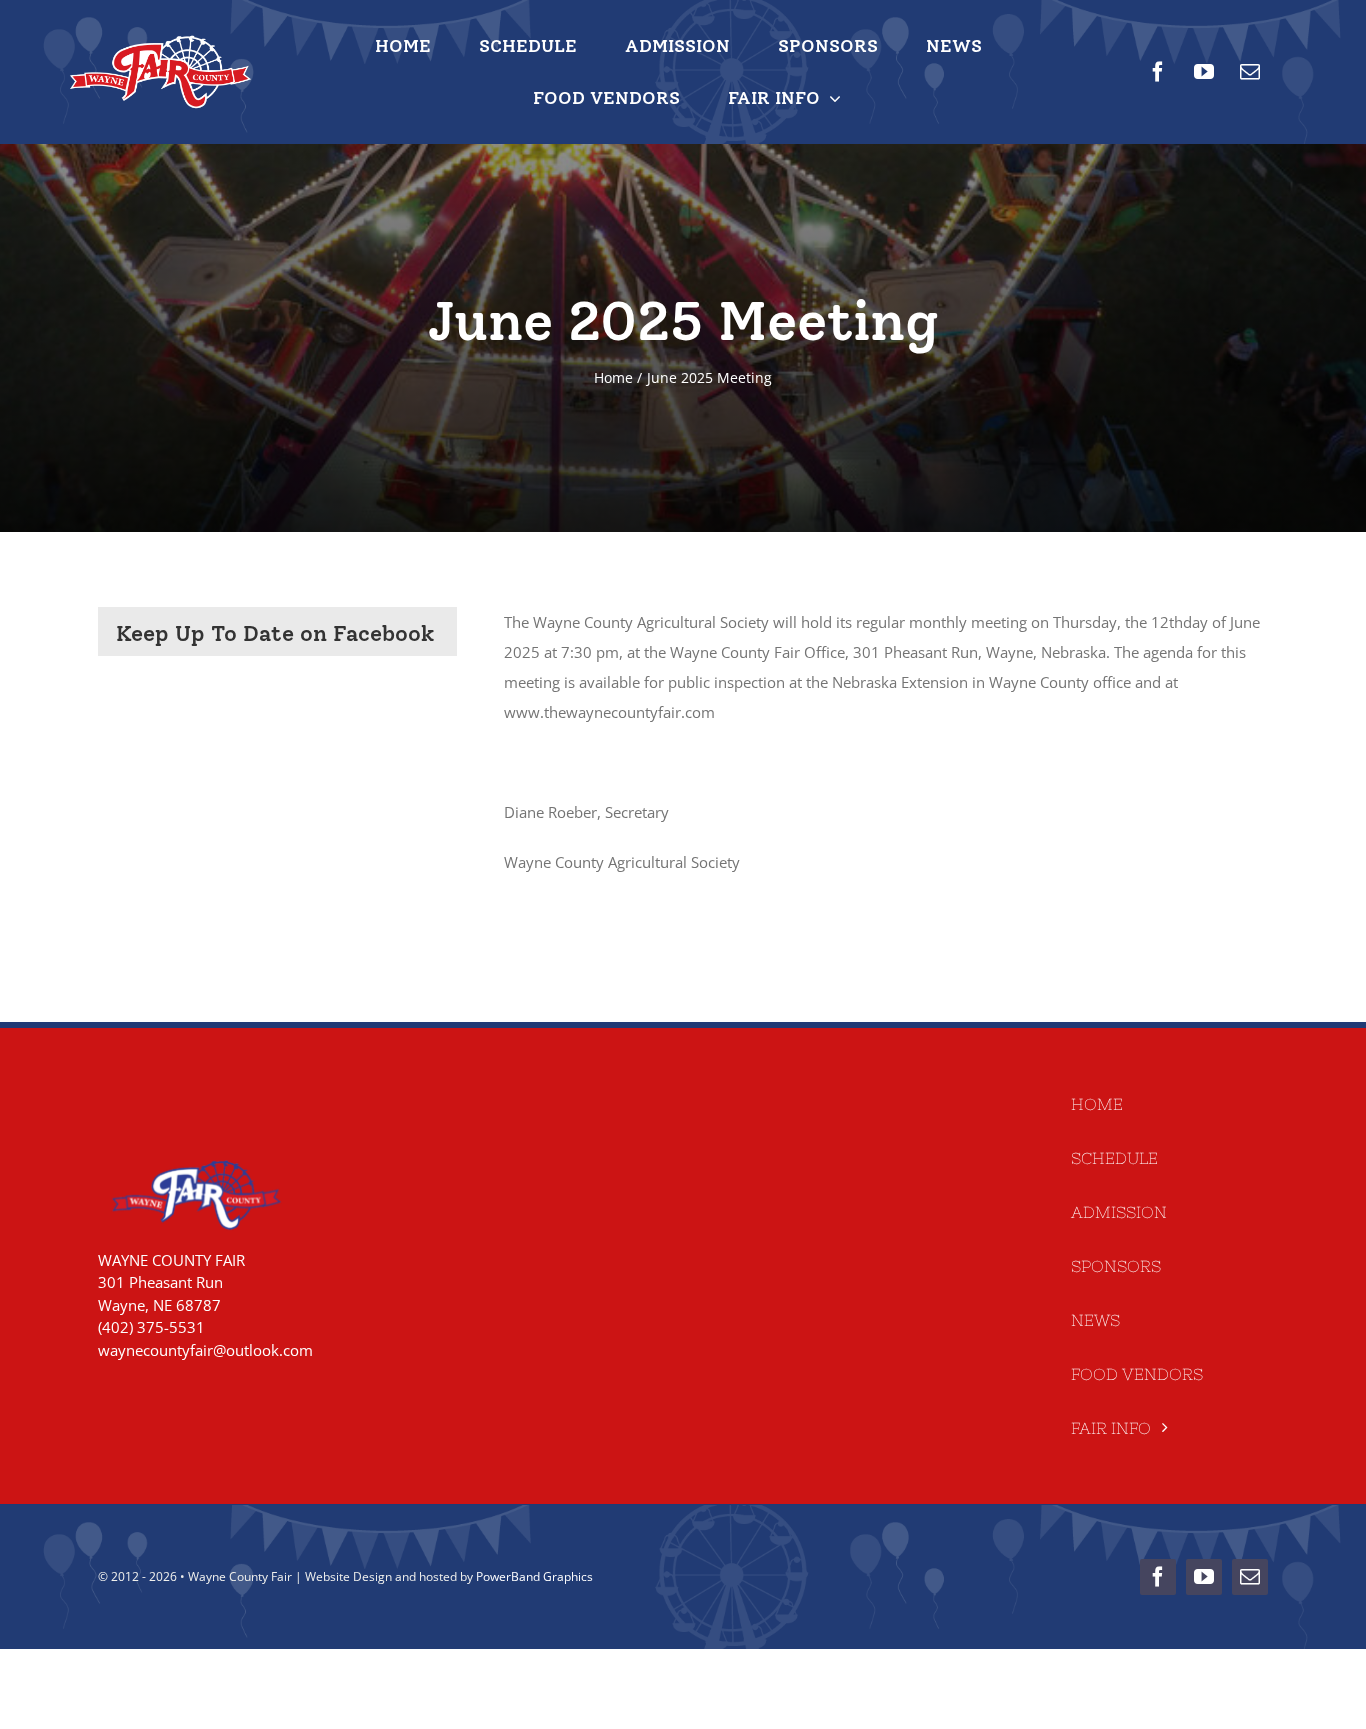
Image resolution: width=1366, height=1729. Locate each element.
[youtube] (1204, 72)
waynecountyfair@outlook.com (205, 1350)
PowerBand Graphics (534, 1576)
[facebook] (1158, 72)
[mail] (1250, 72)
